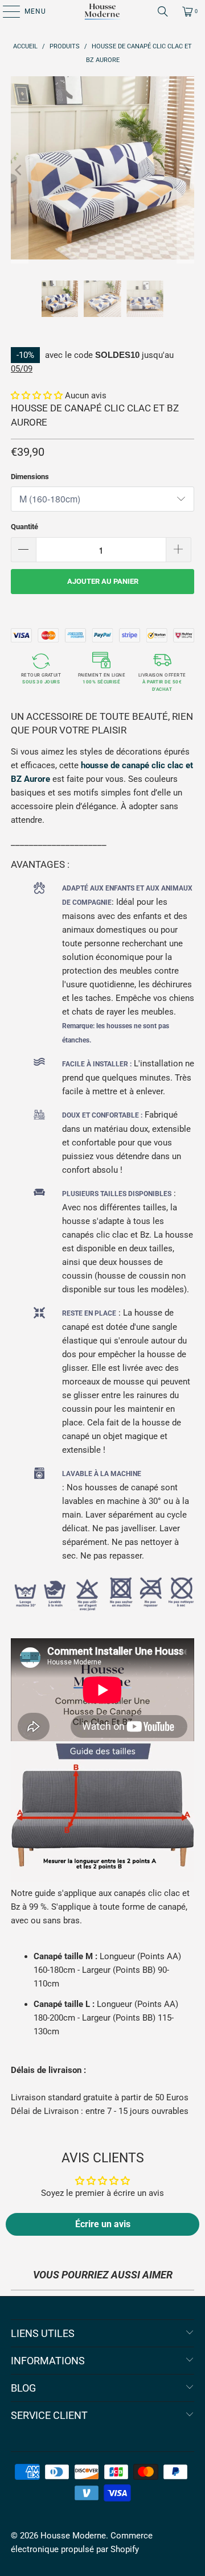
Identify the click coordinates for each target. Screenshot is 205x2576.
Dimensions (30, 477)
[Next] (186, 170)
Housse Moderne (73, 2536)
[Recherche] (163, 11)
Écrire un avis (103, 2224)
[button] (37, 395)
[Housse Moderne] (102, 11)
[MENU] (6, 11)
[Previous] (19, 170)
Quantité (24, 527)
